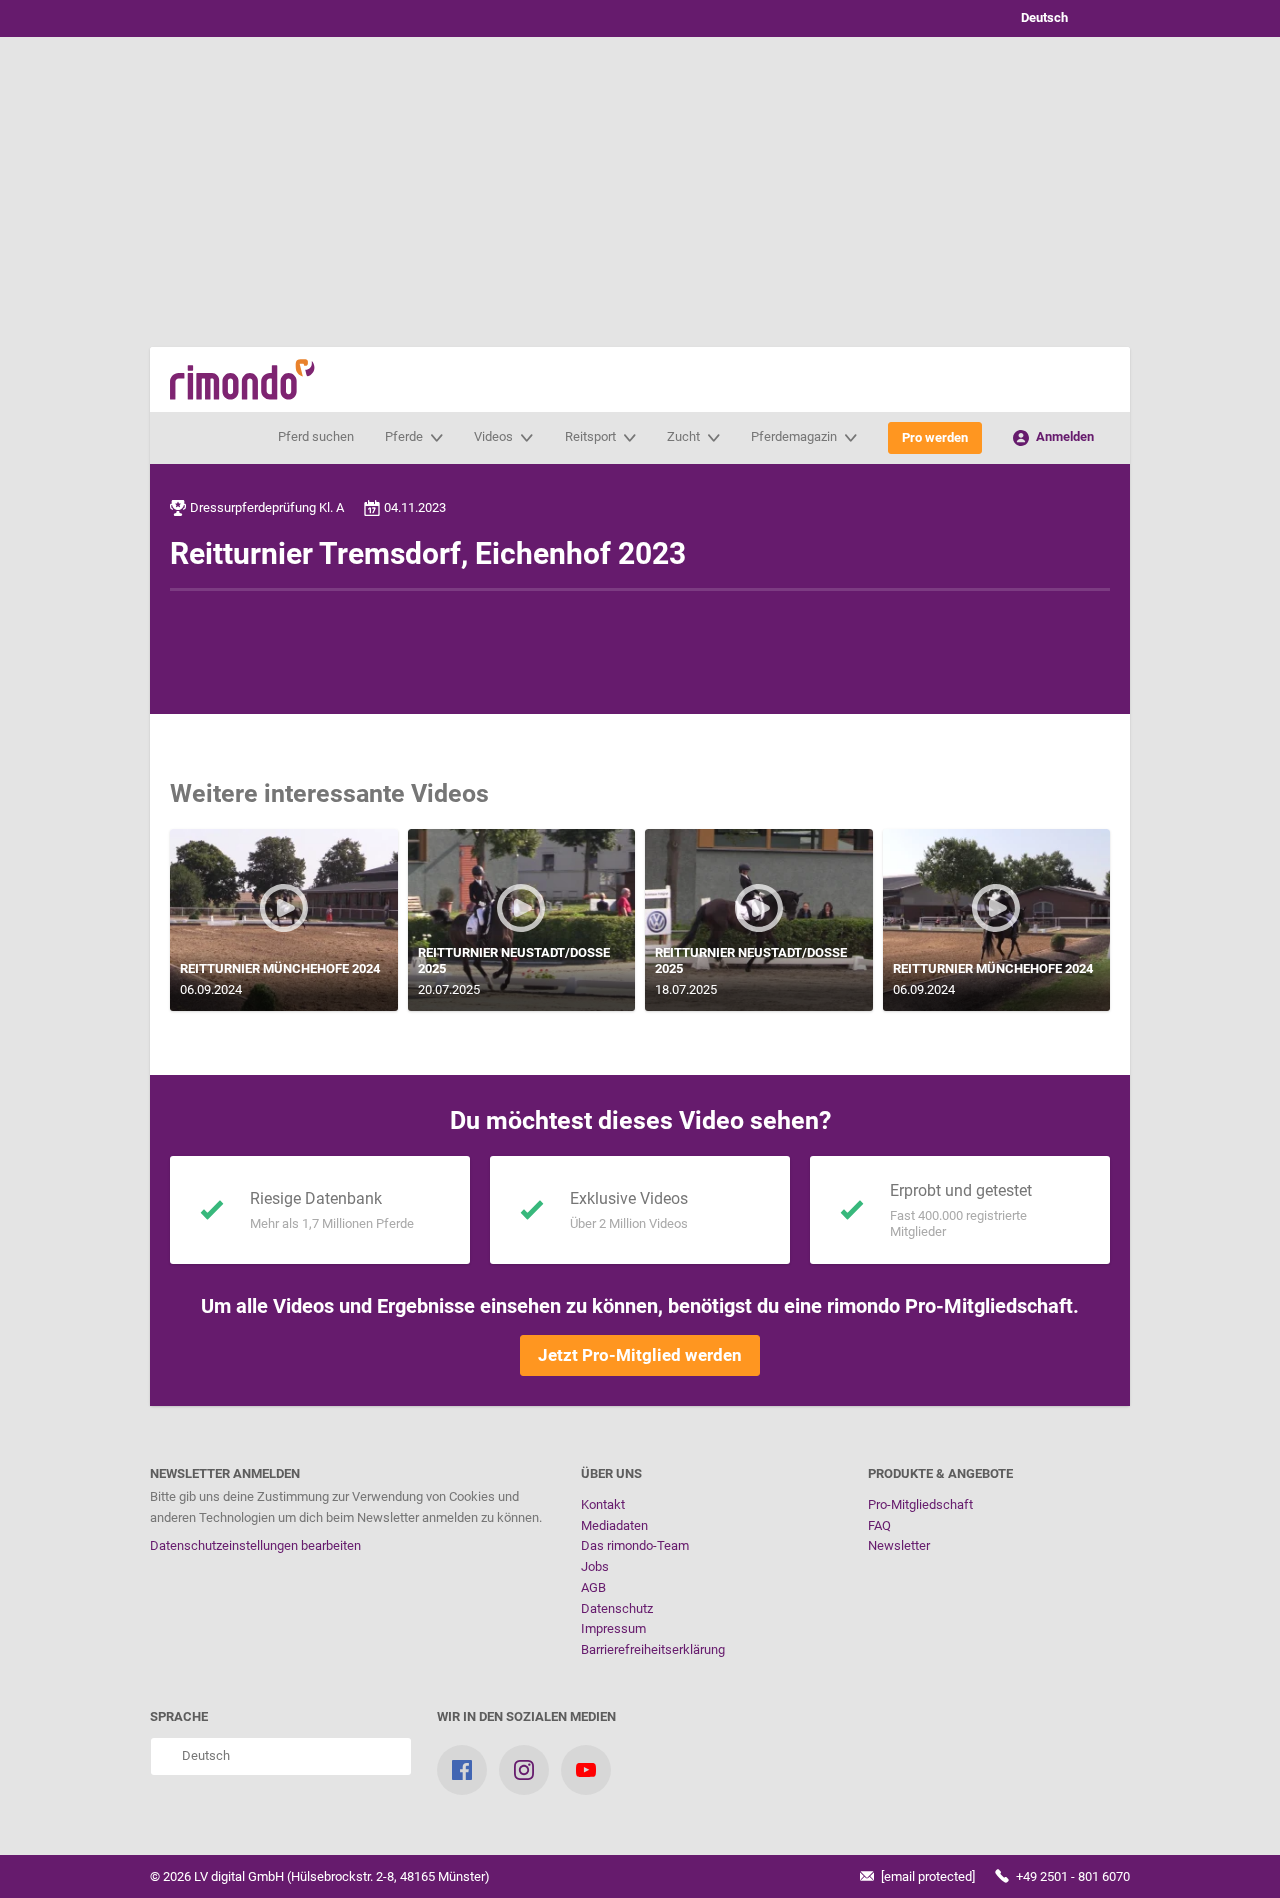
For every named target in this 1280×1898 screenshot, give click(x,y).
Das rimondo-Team (635, 1545)
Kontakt (603, 1504)
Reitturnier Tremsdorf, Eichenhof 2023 (428, 553)
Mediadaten (614, 1525)
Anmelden (1063, 436)
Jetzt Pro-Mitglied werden (640, 1355)
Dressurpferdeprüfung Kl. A (267, 507)
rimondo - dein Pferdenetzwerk (242, 379)
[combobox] (1060, 18)
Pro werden (935, 437)
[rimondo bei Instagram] (524, 1770)
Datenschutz (617, 1608)
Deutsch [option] (1041, 17)
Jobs (595, 1566)
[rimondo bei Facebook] (462, 1770)
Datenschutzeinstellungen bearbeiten (255, 1545)
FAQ (879, 1525)
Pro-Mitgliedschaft (920, 1504)
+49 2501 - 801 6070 (1071, 1876)
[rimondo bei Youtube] (586, 1770)
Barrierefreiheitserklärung (653, 1649)
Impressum (613, 1628)
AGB (593, 1587)
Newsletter (899, 1545)
